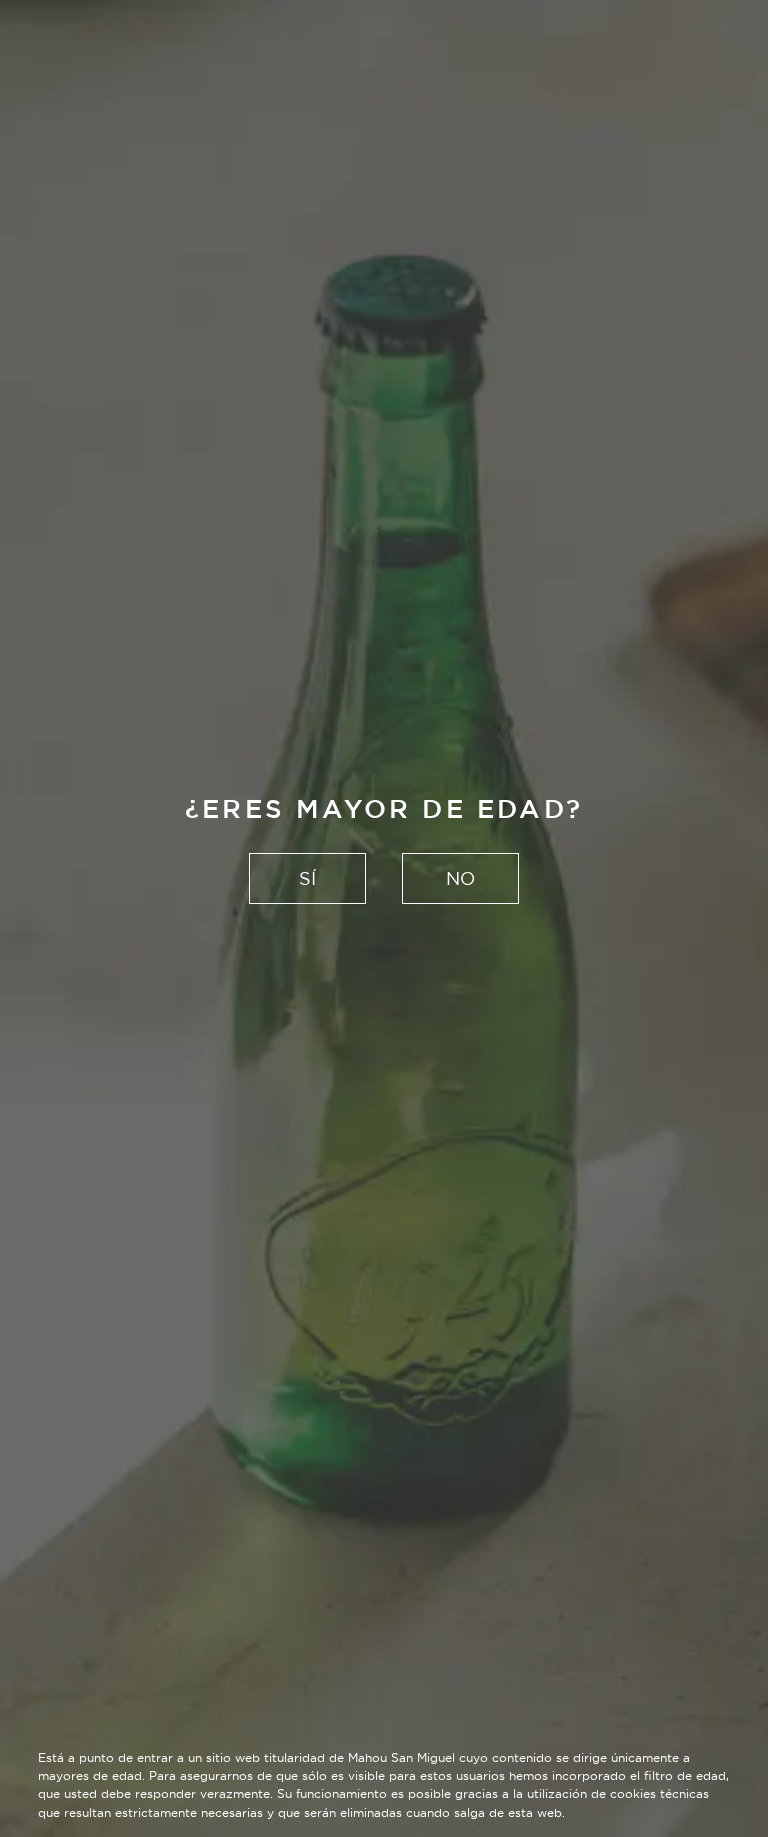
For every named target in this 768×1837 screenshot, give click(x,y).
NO (460, 878)
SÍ (307, 878)
